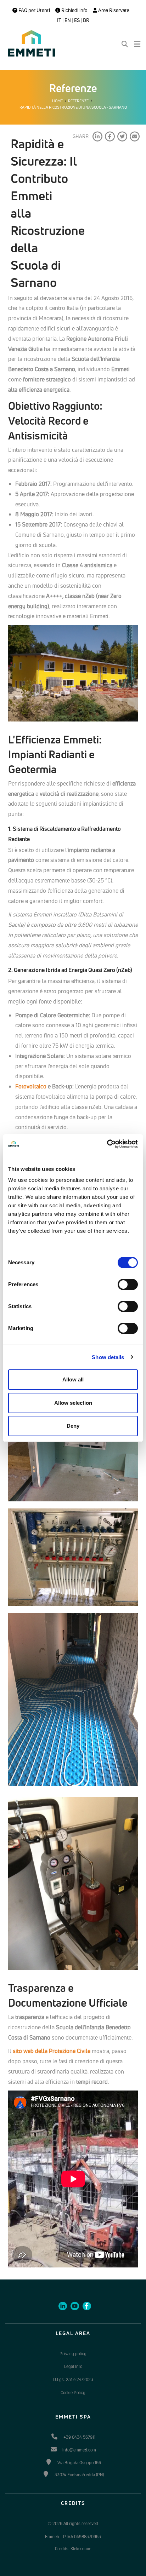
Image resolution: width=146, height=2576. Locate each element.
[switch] (128, 1284)
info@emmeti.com (79, 2450)
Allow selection (73, 1403)
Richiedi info (74, 10)
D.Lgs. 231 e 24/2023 (73, 2379)
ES (77, 20)
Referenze (78, 101)
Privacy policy (73, 2354)
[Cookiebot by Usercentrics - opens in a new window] (107, 1144)
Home (57, 101)
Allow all (73, 1379)
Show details (108, 1357)
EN (68, 20)
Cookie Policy (73, 2393)
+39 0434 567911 (79, 2437)
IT (59, 20)
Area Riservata (113, 10)
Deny (73, 1426)
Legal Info (73, 2366)
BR (86, 20)
